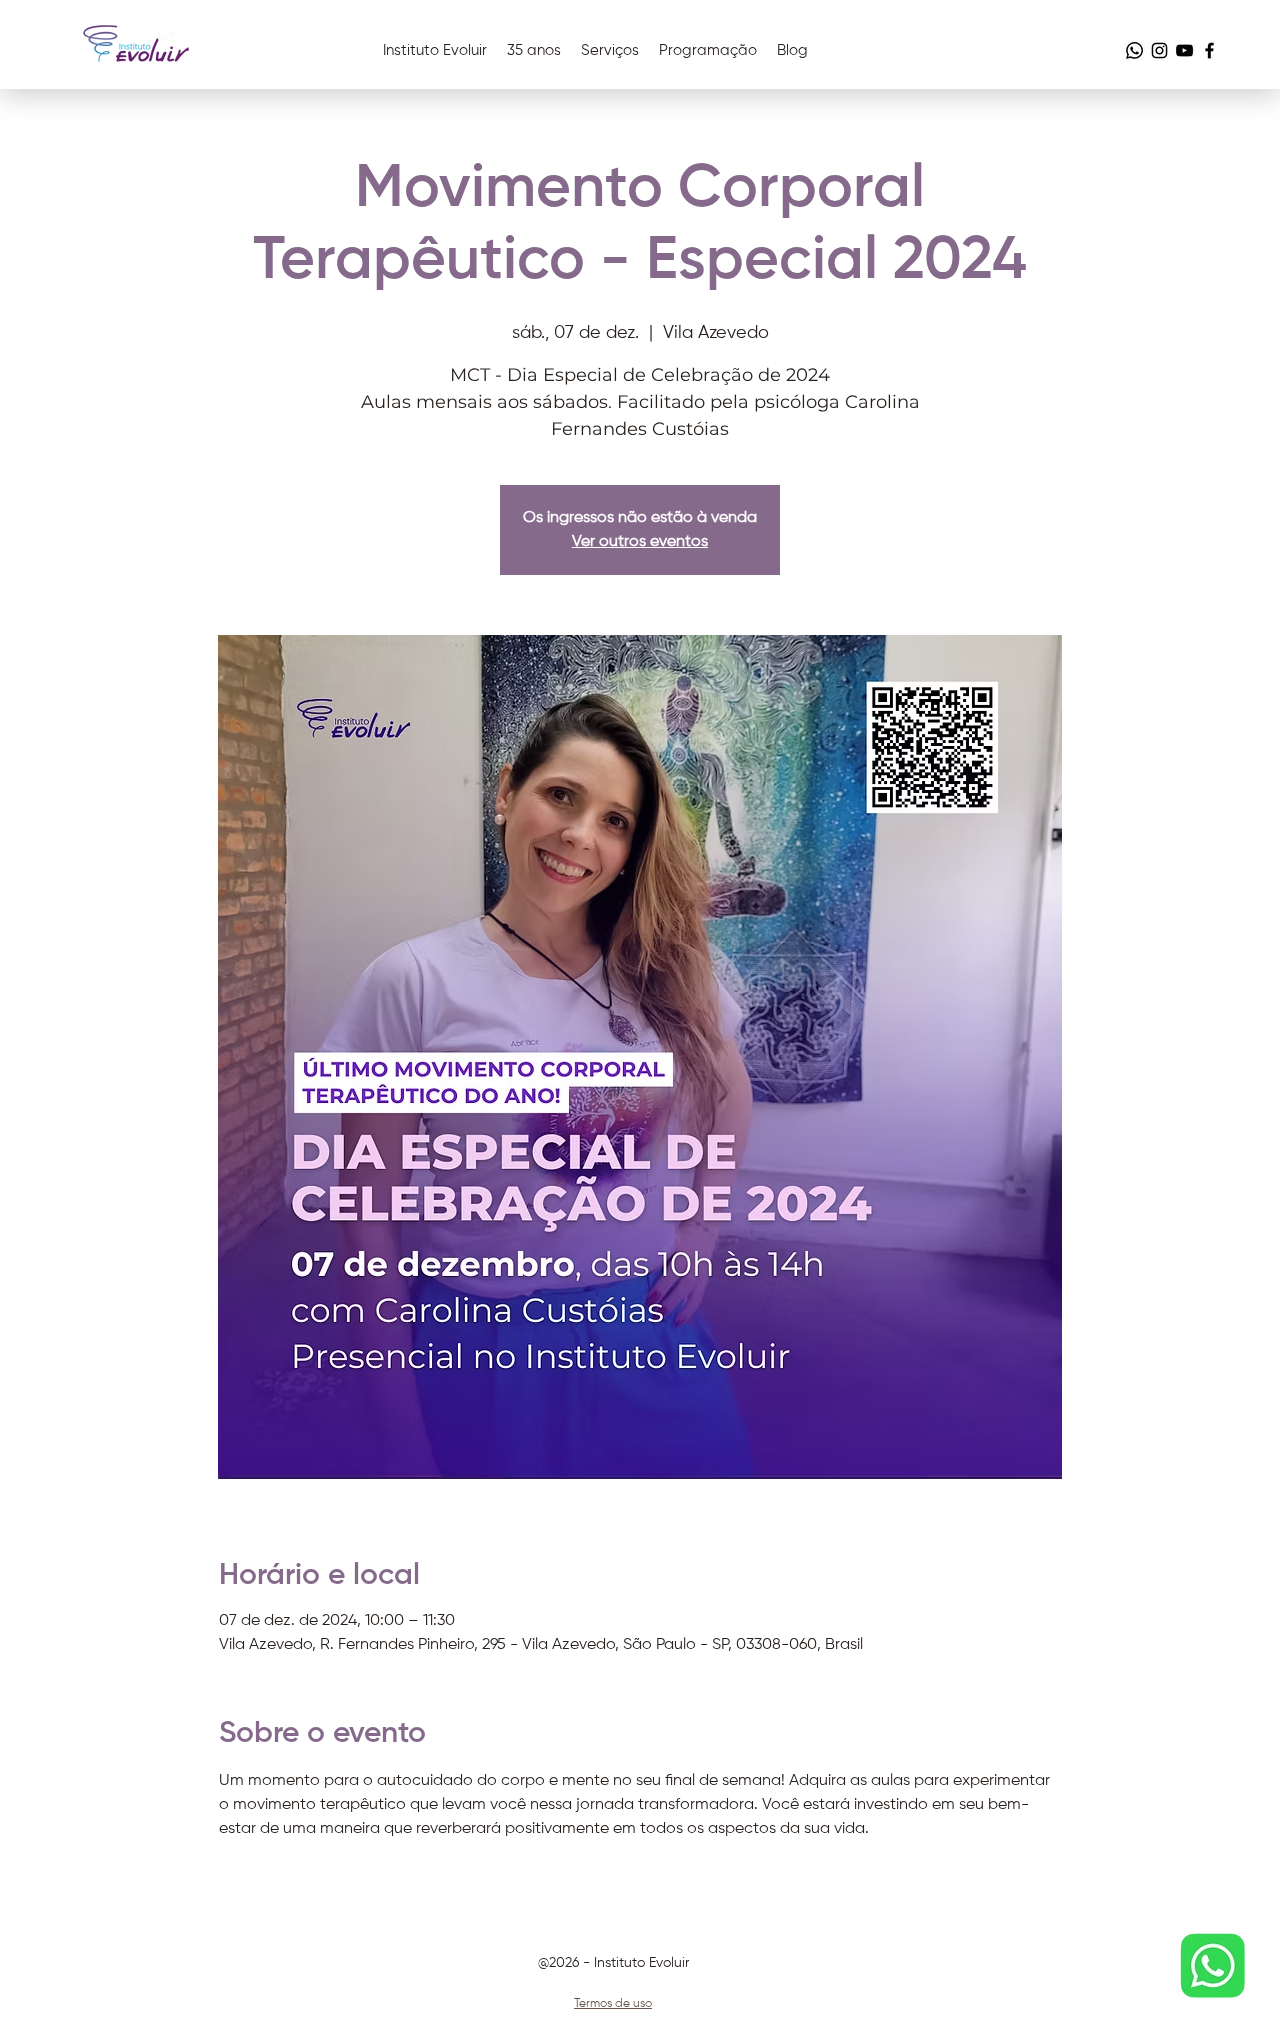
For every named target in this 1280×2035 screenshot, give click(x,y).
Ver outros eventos (640, 542)
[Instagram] (1159, 50)
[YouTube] (1184, 50)
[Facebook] (1209, 50)
